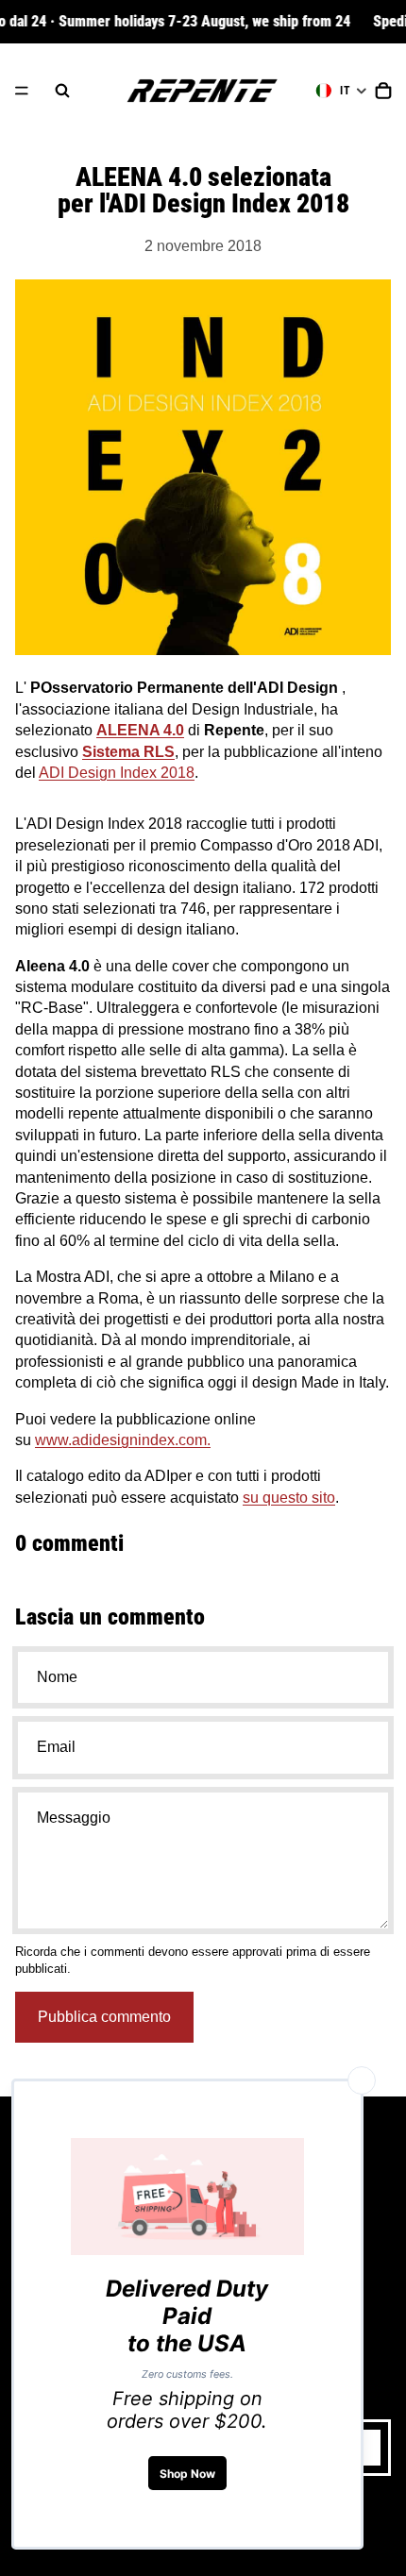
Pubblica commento (104, 2017)
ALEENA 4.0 (140, 730)
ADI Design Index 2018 (117, 773)
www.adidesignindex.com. (123, 1440)
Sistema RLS (128, 752)
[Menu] (22, 91)
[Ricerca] (62, 91)
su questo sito (289, 1498)
